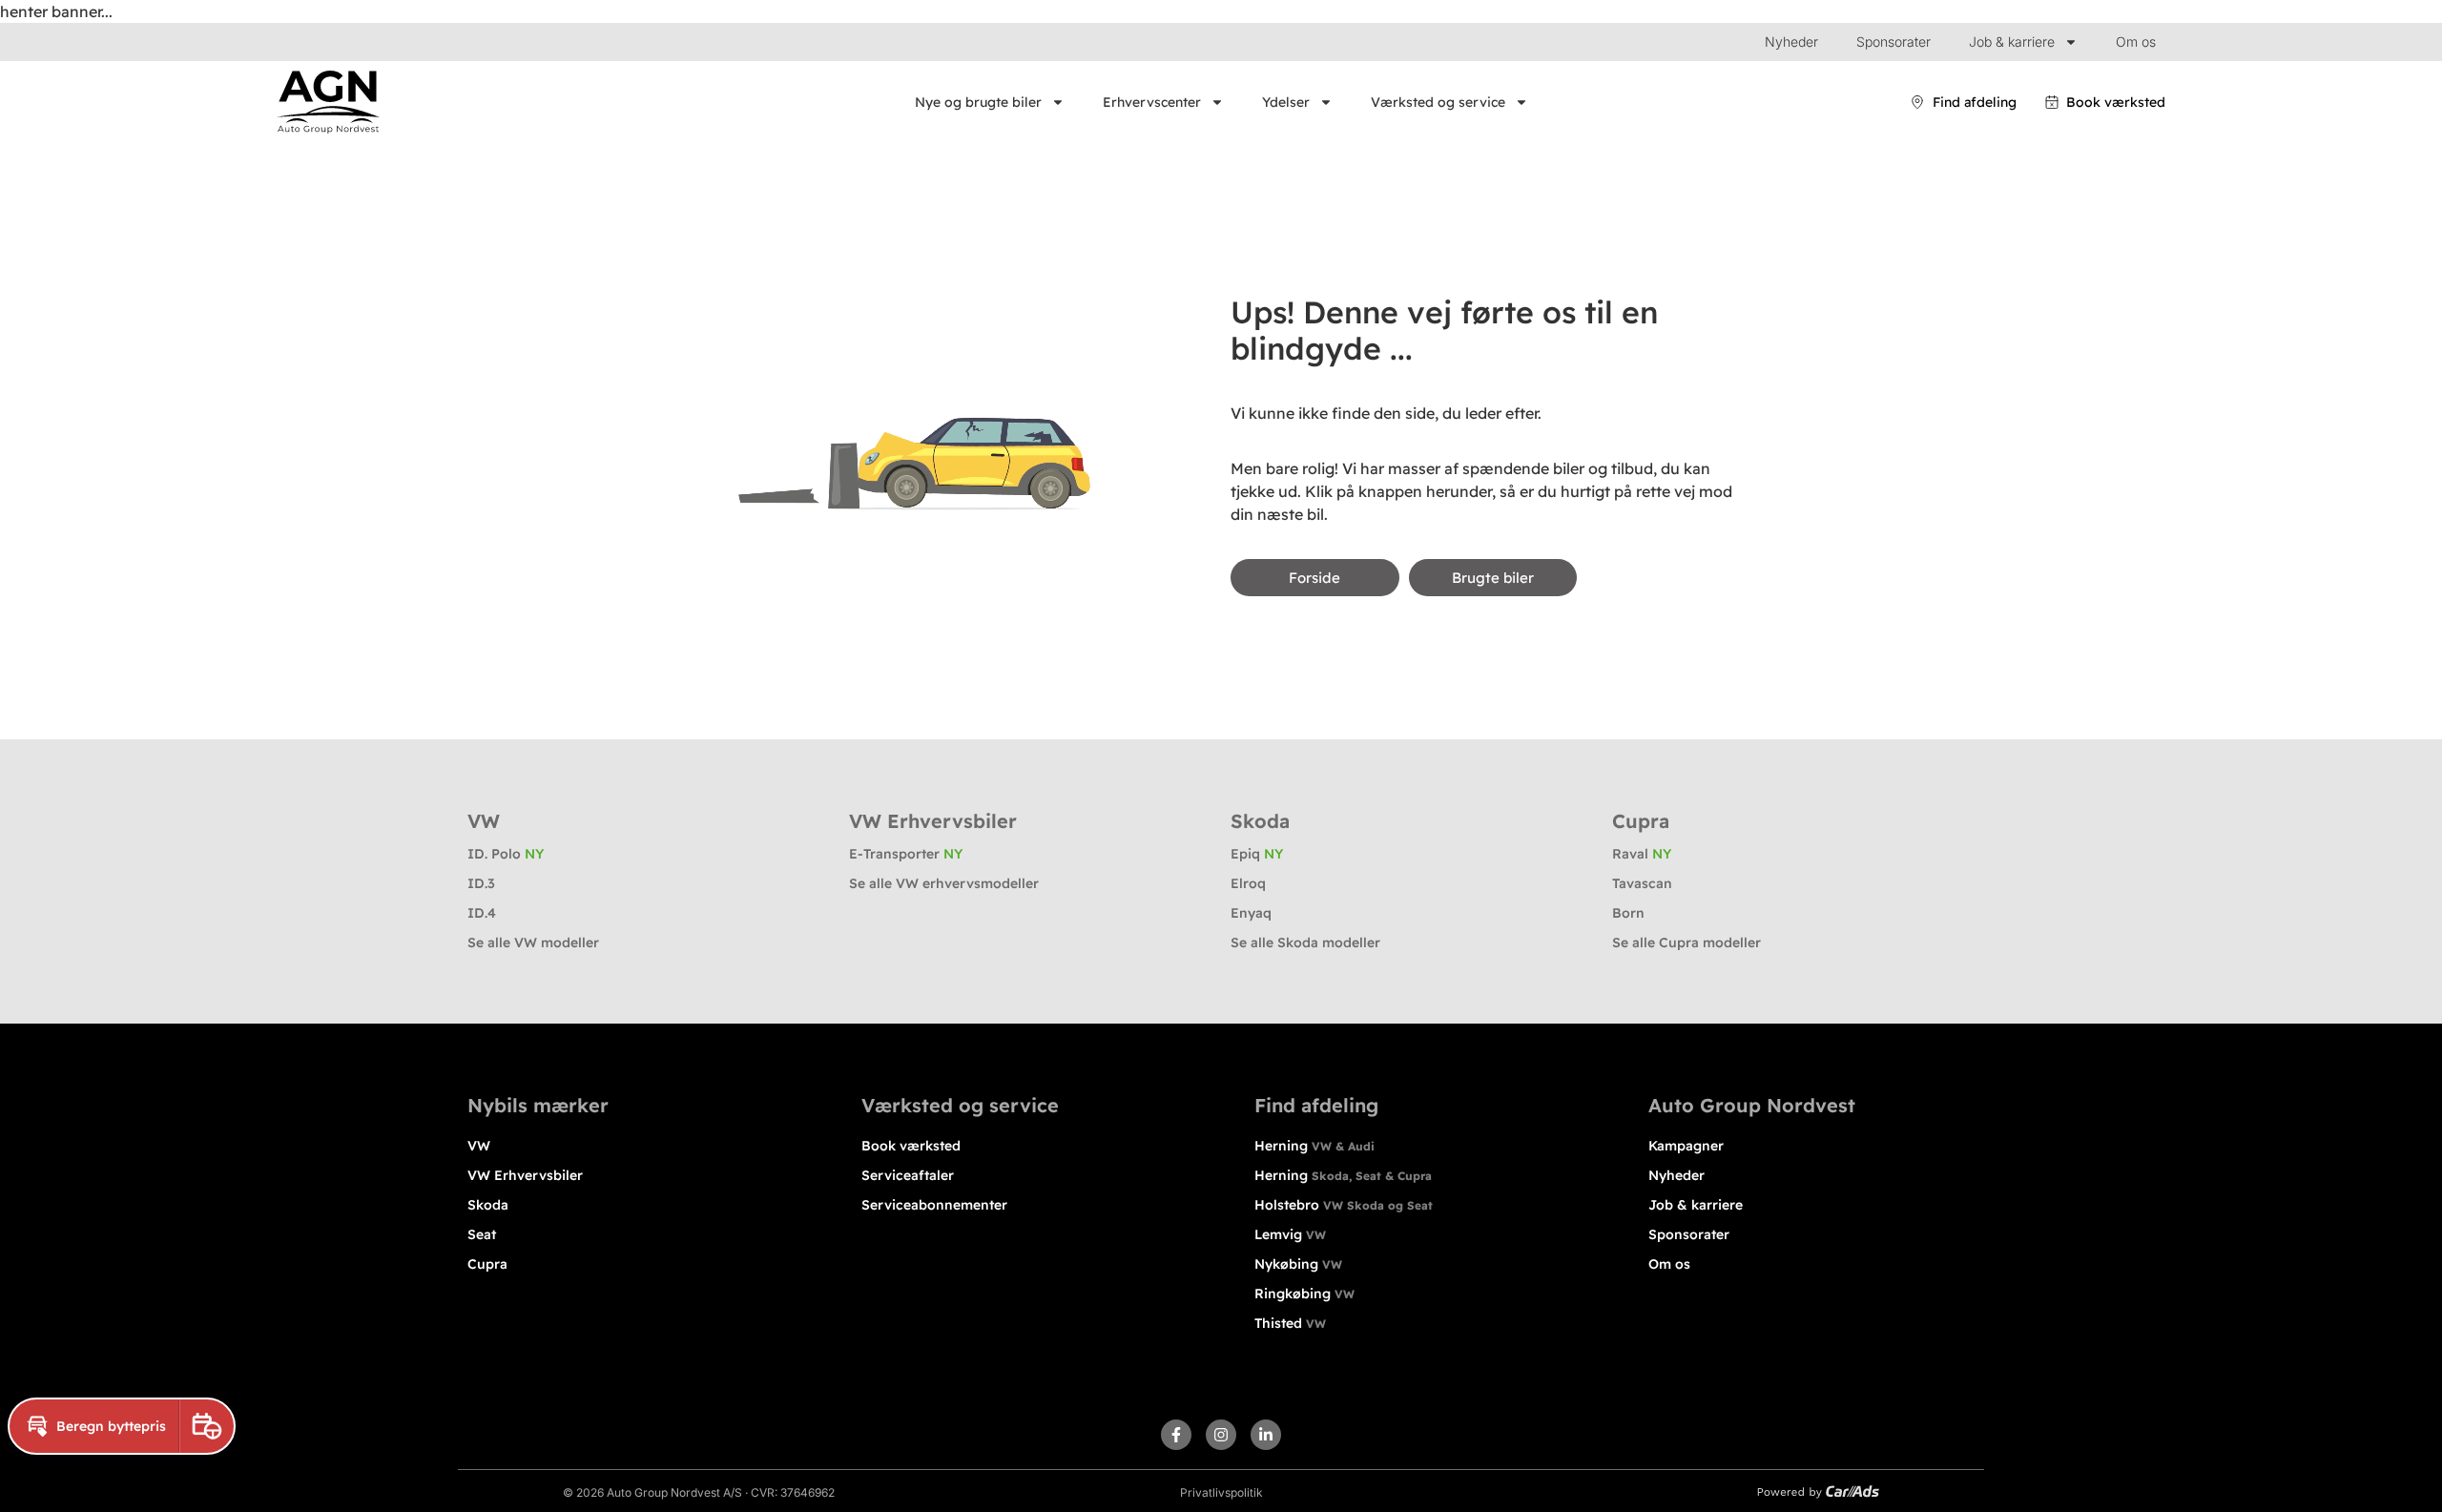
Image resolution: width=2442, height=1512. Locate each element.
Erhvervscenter (1152, 102)
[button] (94, 1426)
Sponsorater (1894, 41)
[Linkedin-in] (1266, 1435)
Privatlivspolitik (1221, 1492)
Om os (2136, 41)
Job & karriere (2012, 41)
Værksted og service (1438, 102)
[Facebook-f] (1176, 1435)
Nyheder (1791, 41)
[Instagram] (1221, 1435)
